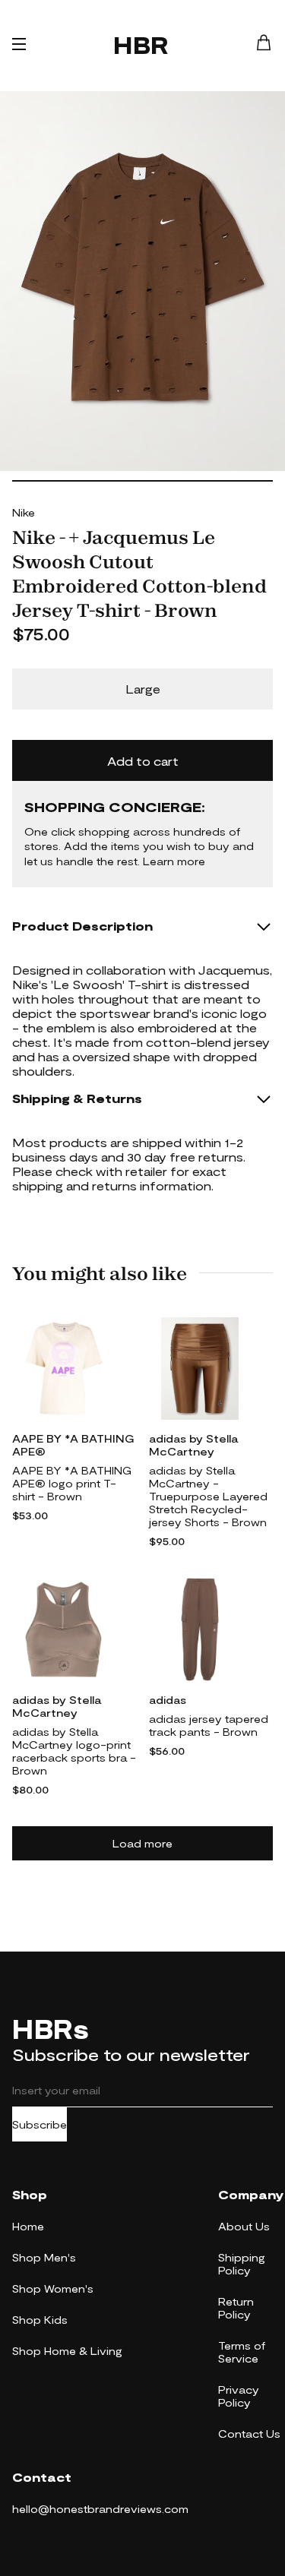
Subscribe (40, 2124)
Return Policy (236, 2308)
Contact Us (249, 2434)
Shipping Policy (242, 2264)
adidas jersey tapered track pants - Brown (209, 1725)
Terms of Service (242, 2352)
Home (28, 2226)
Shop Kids (40, 2320)
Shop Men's (44, 2257)
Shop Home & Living (67, 2351)
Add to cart (143, 761)
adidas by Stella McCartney (193, 1445)
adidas (168, 1700)
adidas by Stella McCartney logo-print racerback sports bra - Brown (74, 1751)
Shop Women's (53, 2288)
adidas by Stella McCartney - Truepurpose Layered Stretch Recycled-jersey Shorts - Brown (208, 1496)
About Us (244, 2226)
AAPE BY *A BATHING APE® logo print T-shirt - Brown (72, 1483)
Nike (24, 512)
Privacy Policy (239, 2396)
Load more (142, 1843)
